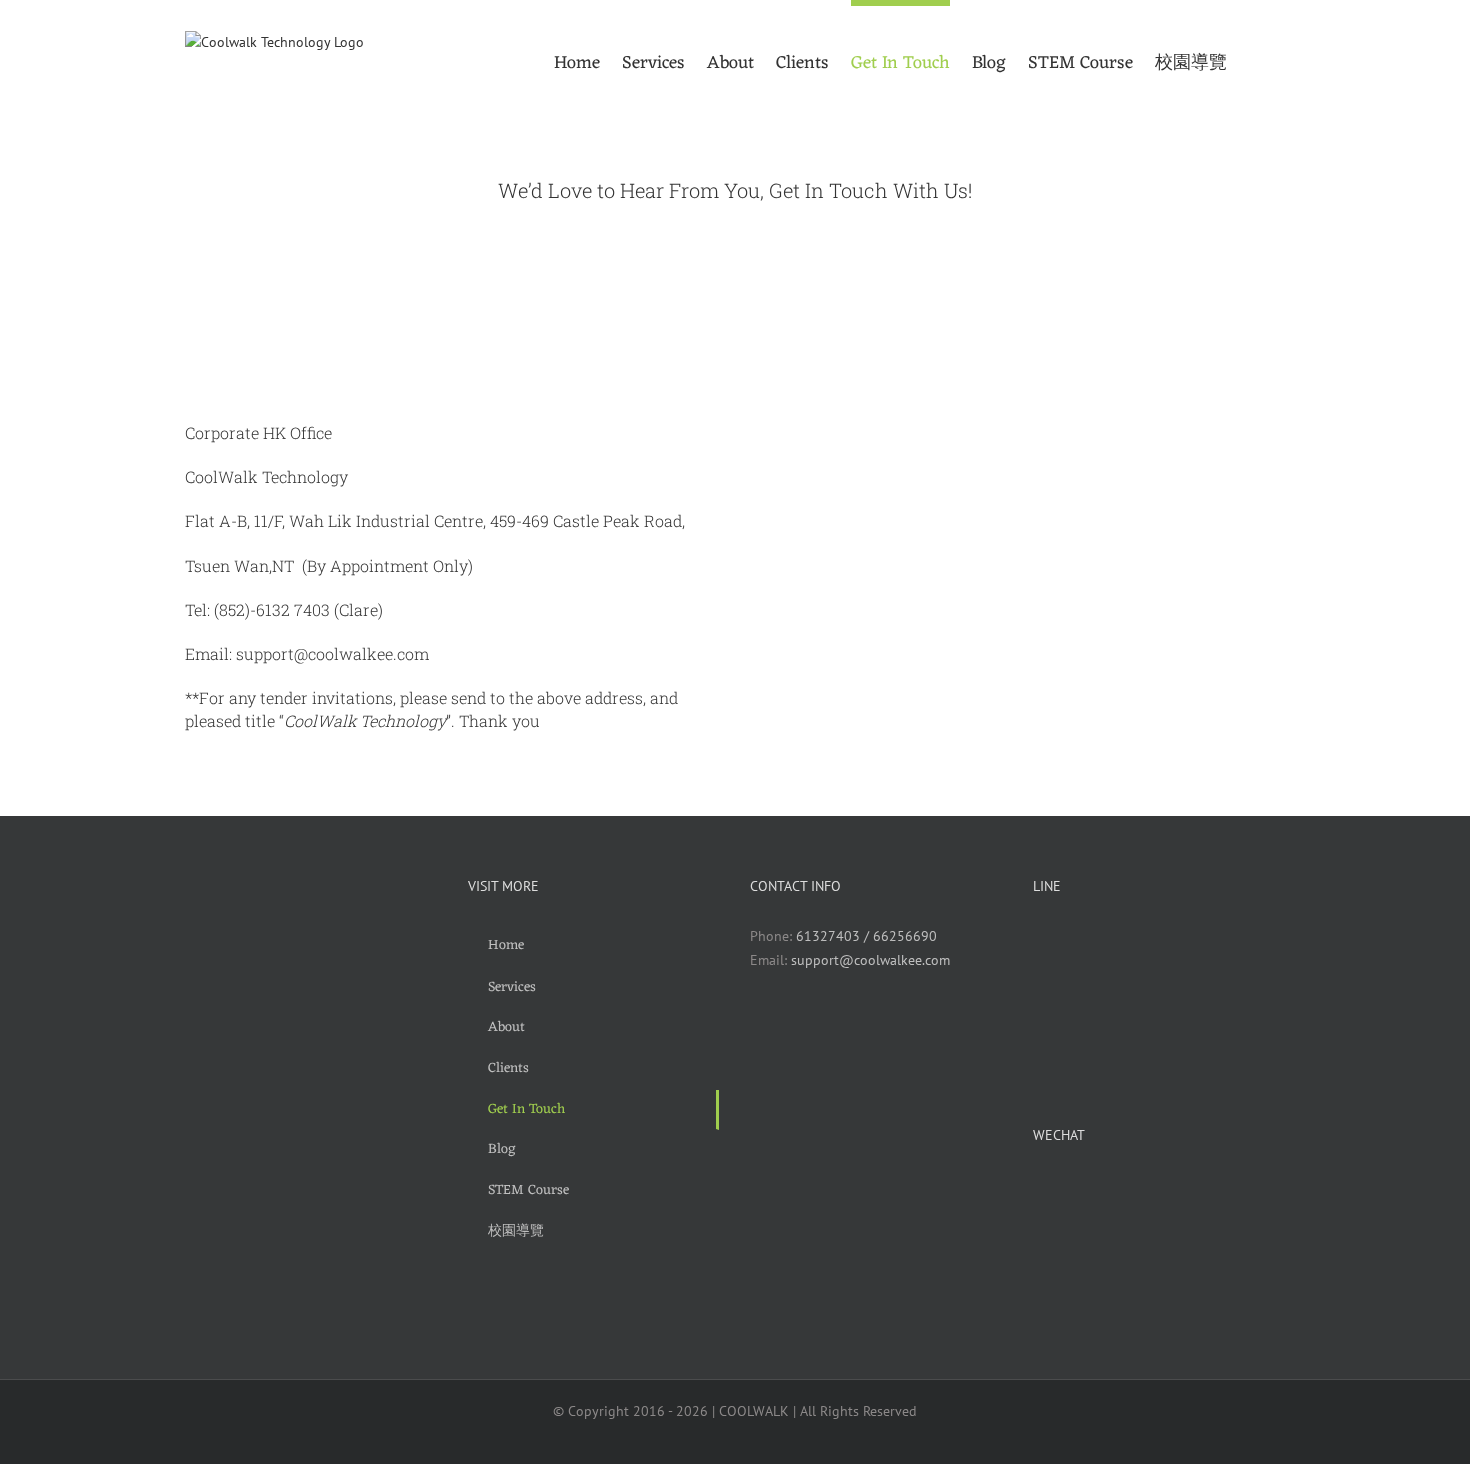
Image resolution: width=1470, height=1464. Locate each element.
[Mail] (815, 1032)
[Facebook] (757, 1032)
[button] (1256, 60)
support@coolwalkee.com (870, 960)
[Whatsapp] (786, 1032)
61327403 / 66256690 (866, 936)
